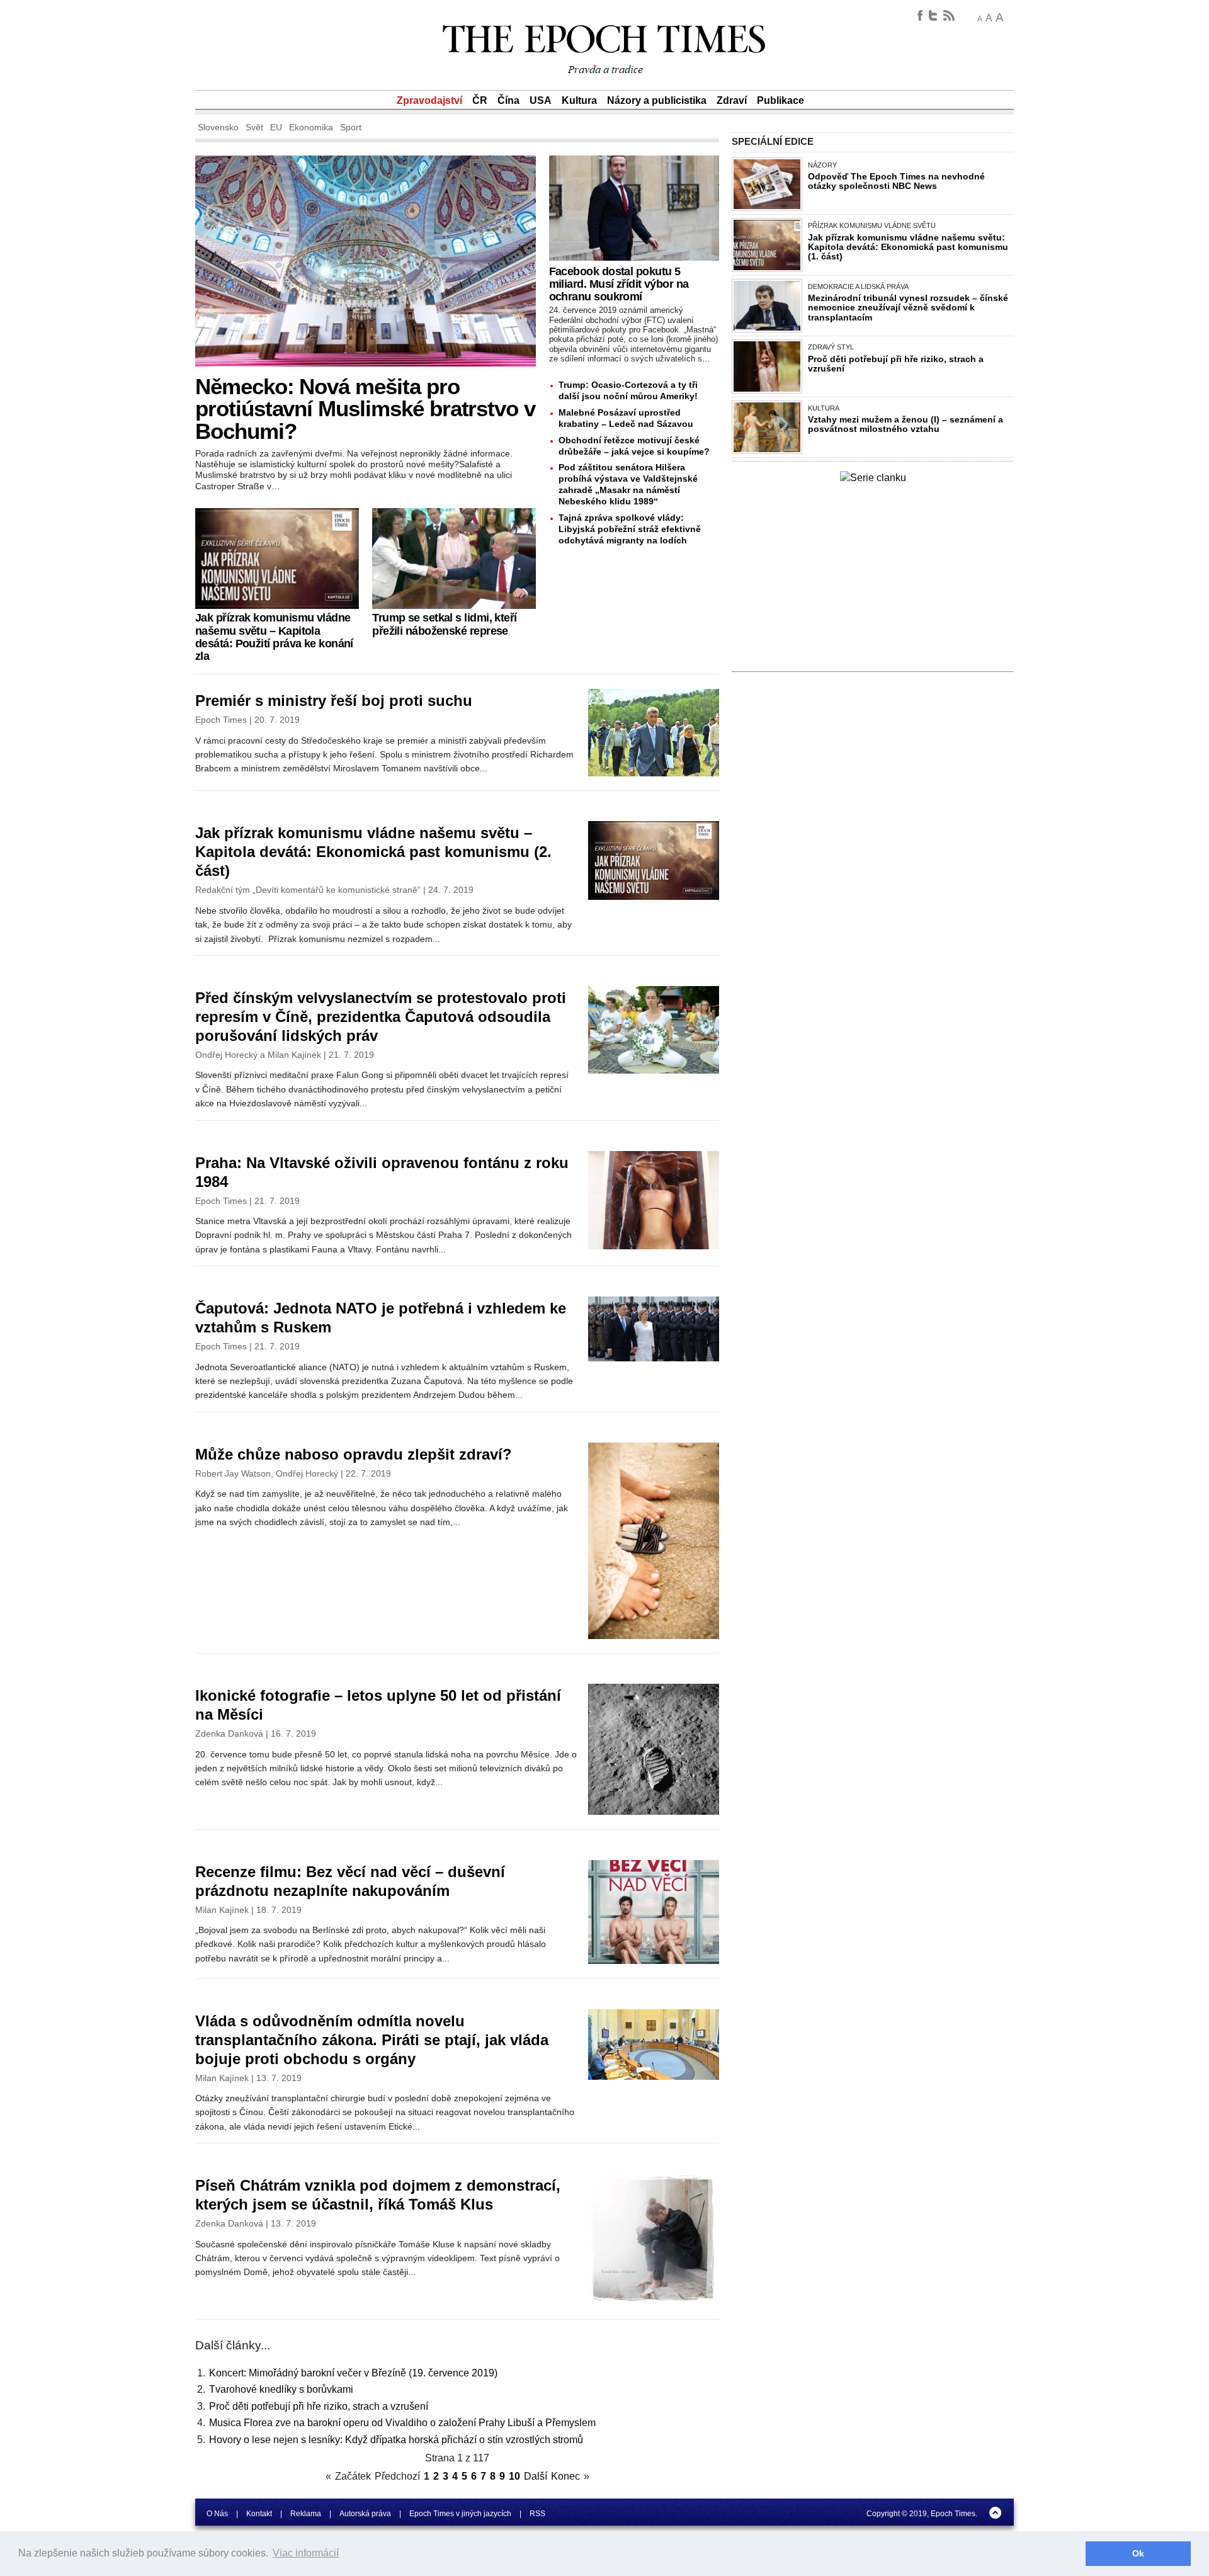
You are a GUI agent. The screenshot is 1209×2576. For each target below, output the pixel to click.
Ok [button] (1138, 2553)
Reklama (306, 2514)
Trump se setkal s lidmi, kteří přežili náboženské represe (444, 624)
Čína (508, 100)
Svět (254, 127)
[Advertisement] (873, 583)
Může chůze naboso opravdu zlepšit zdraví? (354, 1454)
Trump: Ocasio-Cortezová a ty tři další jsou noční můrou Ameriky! (628, 390)
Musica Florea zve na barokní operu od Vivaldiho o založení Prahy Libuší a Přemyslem (402, 2423)
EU (276, 127)
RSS (537, 2514)
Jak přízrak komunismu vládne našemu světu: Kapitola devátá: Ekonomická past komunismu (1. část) (908, 247)
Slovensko (218, 127)
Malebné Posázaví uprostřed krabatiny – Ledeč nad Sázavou (626, 418)
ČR (480, 100)
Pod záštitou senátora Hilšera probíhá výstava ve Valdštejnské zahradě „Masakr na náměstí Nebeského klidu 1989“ (628, 484)
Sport (351, 127)
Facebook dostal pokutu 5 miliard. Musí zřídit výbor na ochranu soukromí (619, 284)
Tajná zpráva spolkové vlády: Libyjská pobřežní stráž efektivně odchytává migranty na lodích (630, 529)
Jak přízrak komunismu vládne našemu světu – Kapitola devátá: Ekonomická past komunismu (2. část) (373, 852)
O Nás (217, 2514)
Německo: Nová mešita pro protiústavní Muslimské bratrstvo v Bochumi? (365, 408)
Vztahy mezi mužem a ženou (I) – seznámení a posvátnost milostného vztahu (905, 424)
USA (541, 100)
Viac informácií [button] (306, 2553)
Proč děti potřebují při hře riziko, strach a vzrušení (319, 2406)
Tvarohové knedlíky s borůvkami (281, 2389)
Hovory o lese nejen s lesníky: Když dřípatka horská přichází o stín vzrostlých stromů (396, 2440)
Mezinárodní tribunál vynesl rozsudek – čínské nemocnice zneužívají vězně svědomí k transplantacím (908, 307)
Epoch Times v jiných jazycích (460, 2514)
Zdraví (732, 100)
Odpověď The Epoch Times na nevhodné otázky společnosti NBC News (896, 181)
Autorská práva (365, 2514)
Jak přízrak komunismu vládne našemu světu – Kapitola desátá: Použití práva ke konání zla (274, 637)
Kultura (579, 100)
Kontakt (259, 2514)
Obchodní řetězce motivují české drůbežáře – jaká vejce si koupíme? (634, 446)
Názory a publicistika (657, 100)
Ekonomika (311, 127)
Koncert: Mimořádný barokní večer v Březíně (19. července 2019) (353, 2373)
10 (514, 2476)
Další (536, 2476)
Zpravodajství (429, 100)
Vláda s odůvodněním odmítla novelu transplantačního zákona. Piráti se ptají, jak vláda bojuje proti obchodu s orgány (372, 2040)
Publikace (780, 100)
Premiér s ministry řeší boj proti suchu (334, 701)
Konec (565, 2476)
